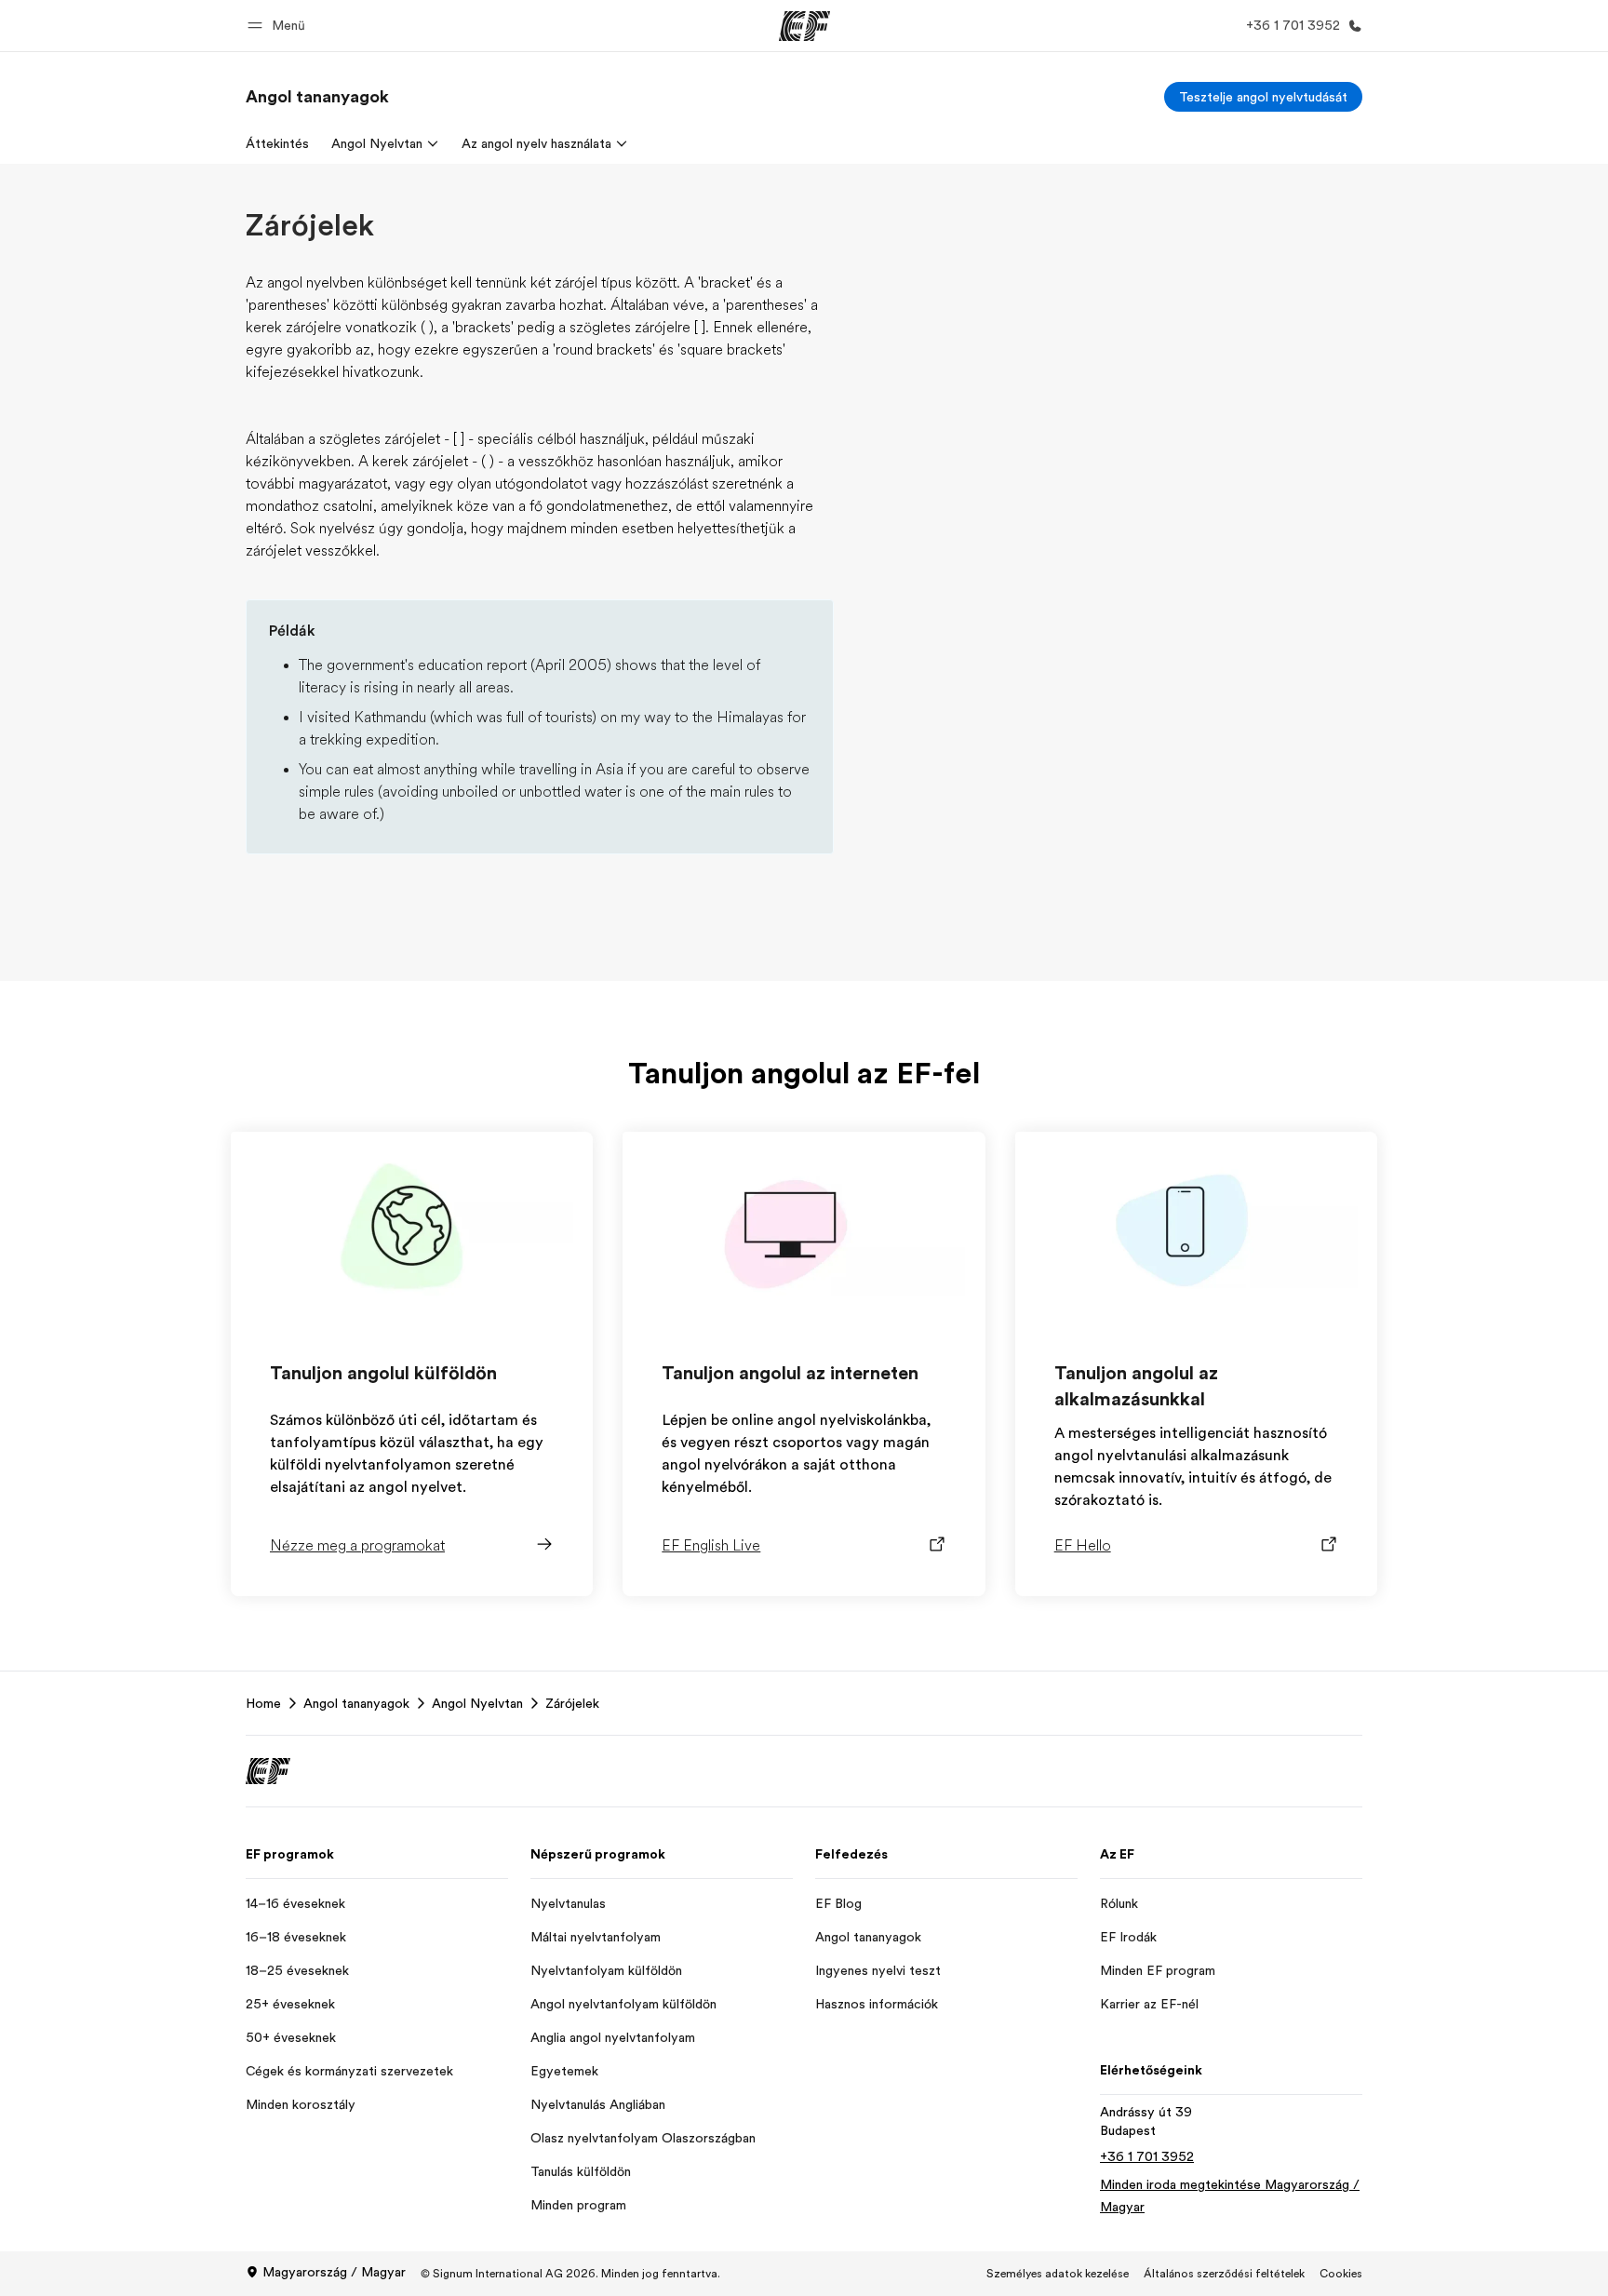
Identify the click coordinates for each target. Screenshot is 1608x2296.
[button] (279, 26)
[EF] (804, 26)
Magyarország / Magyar (334, 2272)
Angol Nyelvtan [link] (477, 1703)
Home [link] (263, 1703)
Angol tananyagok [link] (356, 1703)
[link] (317, 97)
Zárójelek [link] (572, 1703)
